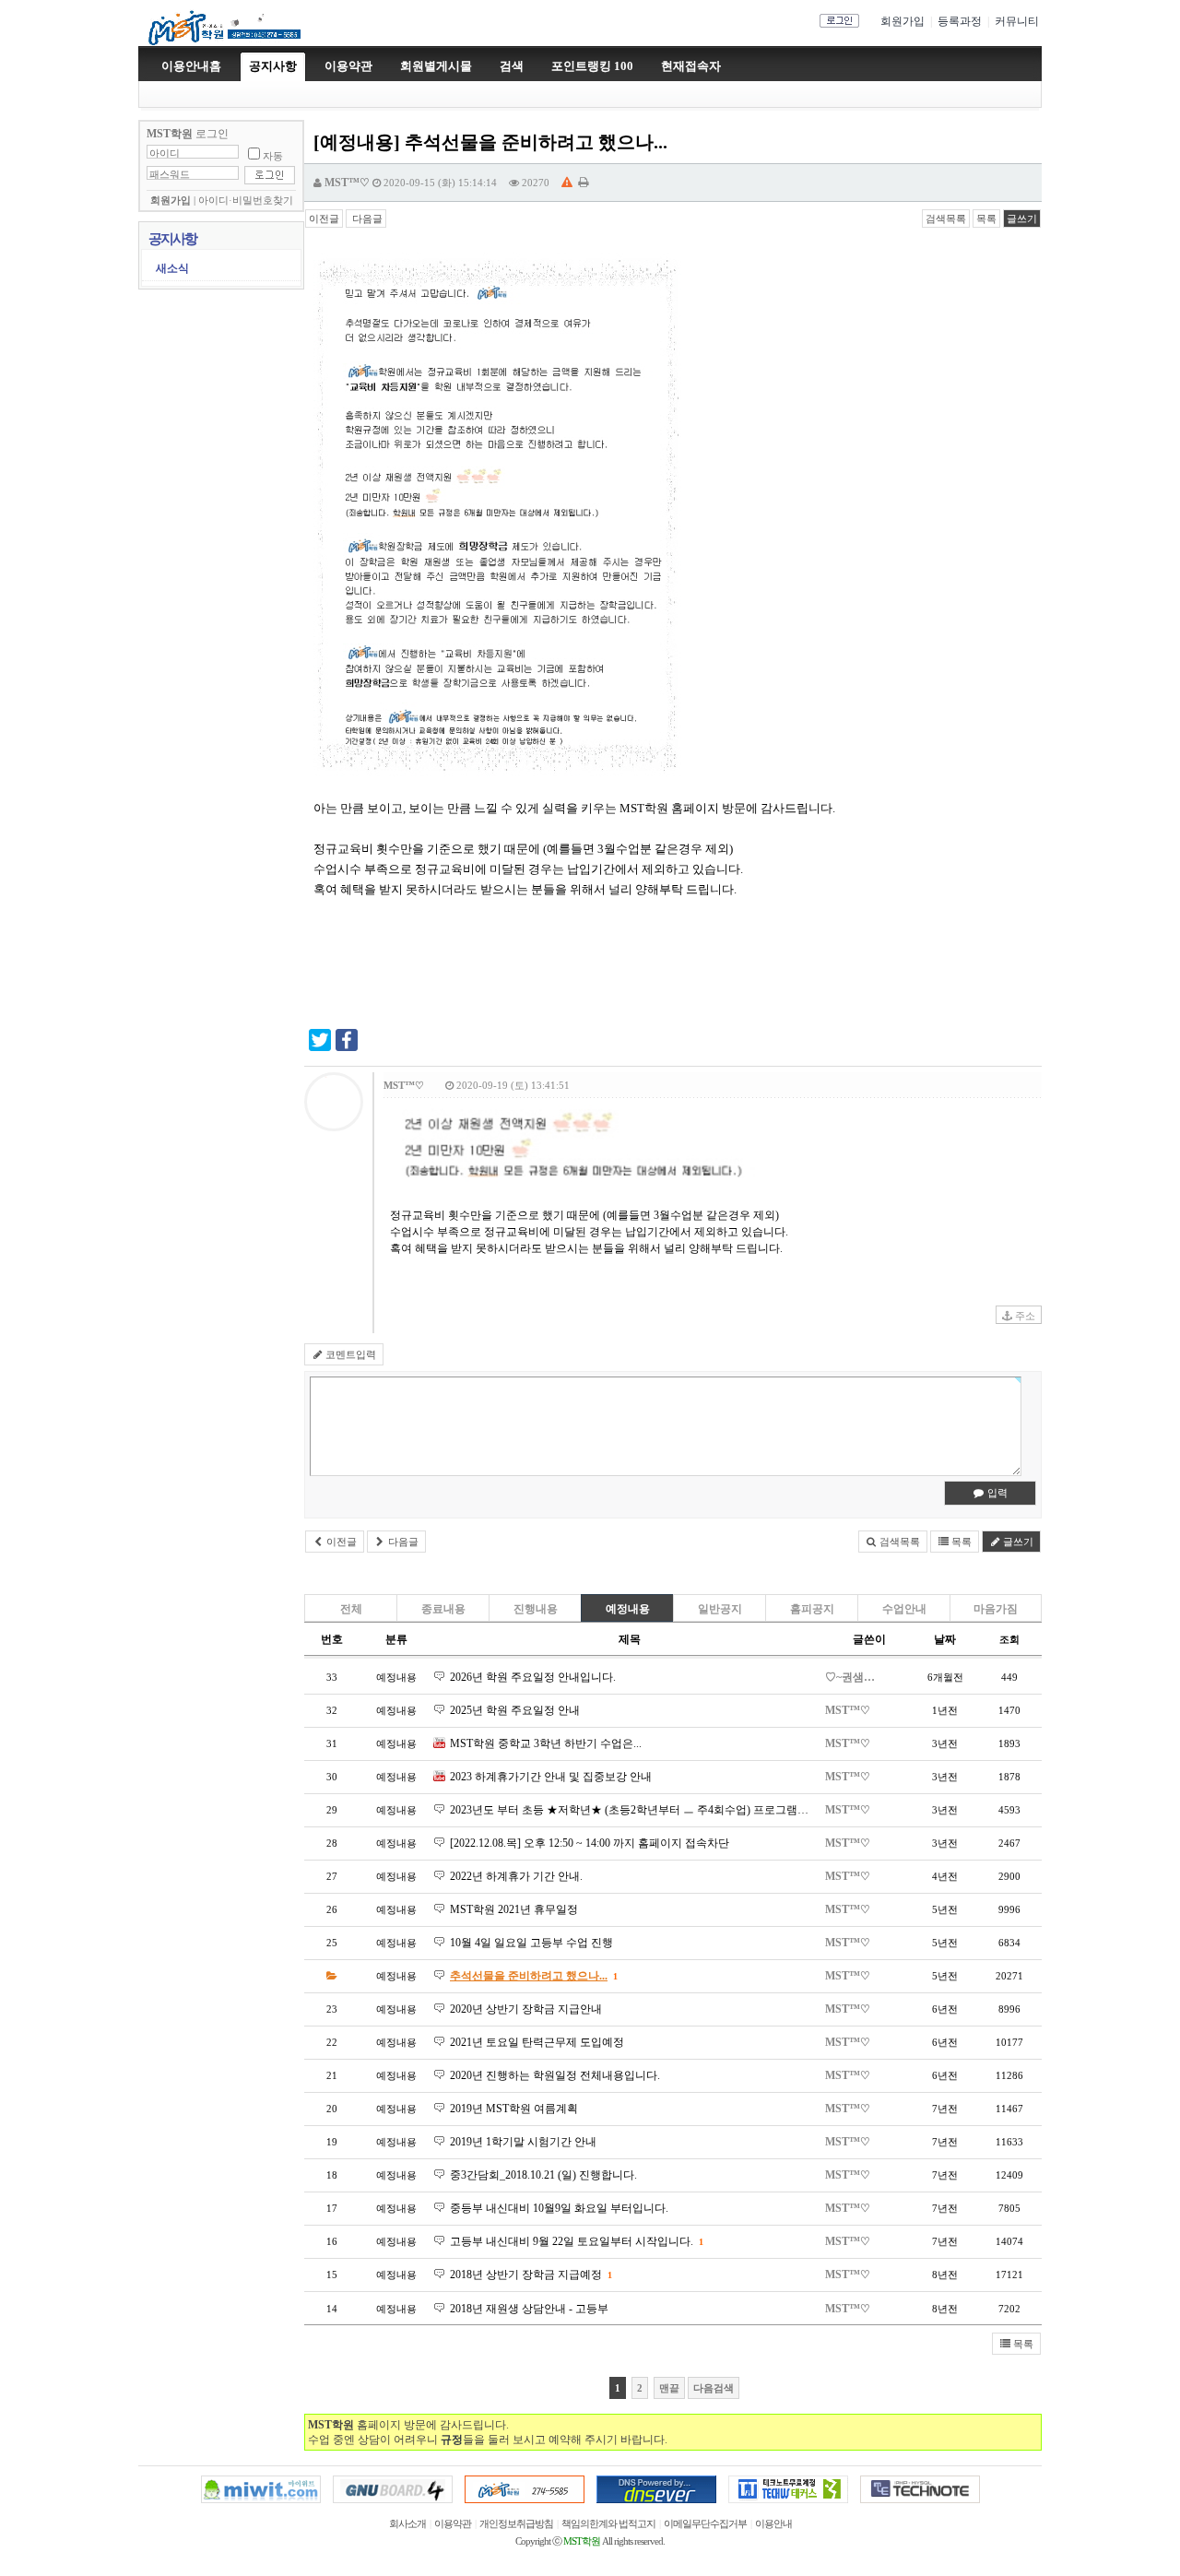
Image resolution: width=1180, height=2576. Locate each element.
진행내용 (536, 1609)
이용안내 (773, 2524)
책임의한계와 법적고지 (608, 2524)
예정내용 (628, 1609)
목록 (986, 219)
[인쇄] (583, 183)
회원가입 (903, 21)
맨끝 (669, 2388)
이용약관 (453, 2524)
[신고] (567, 183)
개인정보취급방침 (516, 2524)
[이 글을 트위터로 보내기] (320, 1047)
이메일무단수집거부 (705, 2524)
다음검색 (714, 2388)
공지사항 (273, 66)
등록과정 (960, 21)
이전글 (324, 219)
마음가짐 (996, 1609)
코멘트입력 (349, 1354)
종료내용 (443, 1609)
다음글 (366, 219)
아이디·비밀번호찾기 (246, 201)
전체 (351, 1609)
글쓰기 (1022, 219)
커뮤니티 (1017, 21)
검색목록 (946, 219)
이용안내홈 (191, 66)
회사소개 (407, 2524)
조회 (1009, 1639)
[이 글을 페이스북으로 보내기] (347, 1047)
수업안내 (904, 1609)
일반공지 (720, 1609)
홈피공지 (812, 1609)
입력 (996, 1493)
